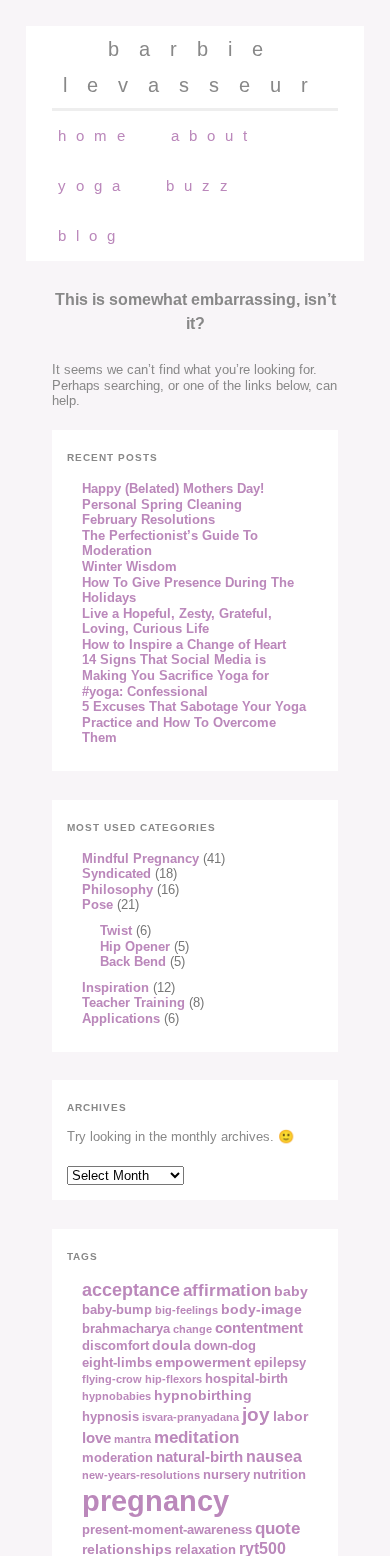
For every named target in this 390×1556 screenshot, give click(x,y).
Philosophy (117, 889)
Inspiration (115, 987)
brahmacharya (126, 1329)
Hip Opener (135, 946)
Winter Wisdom (129, 566)
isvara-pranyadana (190, 1417)
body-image (261, 1309)
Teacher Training (133, 1002)
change (192, 1329)
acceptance (131, 1290)
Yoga (94, 185)
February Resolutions (148, 519)
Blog (91, 235)
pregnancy (155, 1500)
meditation (196, 1437)
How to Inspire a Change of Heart (184, 644)
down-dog (225, 1346)
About (214, 135)
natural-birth (199, 1456)
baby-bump (117, 1310)
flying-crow (112, 1379)
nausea (274, 1456)
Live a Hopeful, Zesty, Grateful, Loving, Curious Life (177, 621)
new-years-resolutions (141, 1475)
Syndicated (116, 873)
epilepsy (280, 1363)
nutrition (279, 1475)
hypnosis (110, 1417)
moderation (117, 1458)
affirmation (227, 1290)
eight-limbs (117, 1363)
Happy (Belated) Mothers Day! (173, 488)
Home (96, 135)
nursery (226, 1475)
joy (256, 1414)
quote (277, 1528)
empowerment (203, 1362)
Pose (97, 904)
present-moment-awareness (167, 1530)
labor (290, 1416)
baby (291, 1291)
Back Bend (133, 961)
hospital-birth (246, 1379)
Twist (116, 930)
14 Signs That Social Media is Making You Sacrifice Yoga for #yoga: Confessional (175, 675)
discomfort (115, 1346)
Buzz (202, 185)
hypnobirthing (203, 1395)
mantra (132, 1439)
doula (171, 1345)
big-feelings (186, 1310)
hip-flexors (173, 1379)
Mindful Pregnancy (140, 858)
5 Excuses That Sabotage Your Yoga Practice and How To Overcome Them (194, 722)
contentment (259, 1327)
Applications (121, 1018)
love (96, 1437)
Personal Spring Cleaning (162, 504)
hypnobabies (116, 1396)
